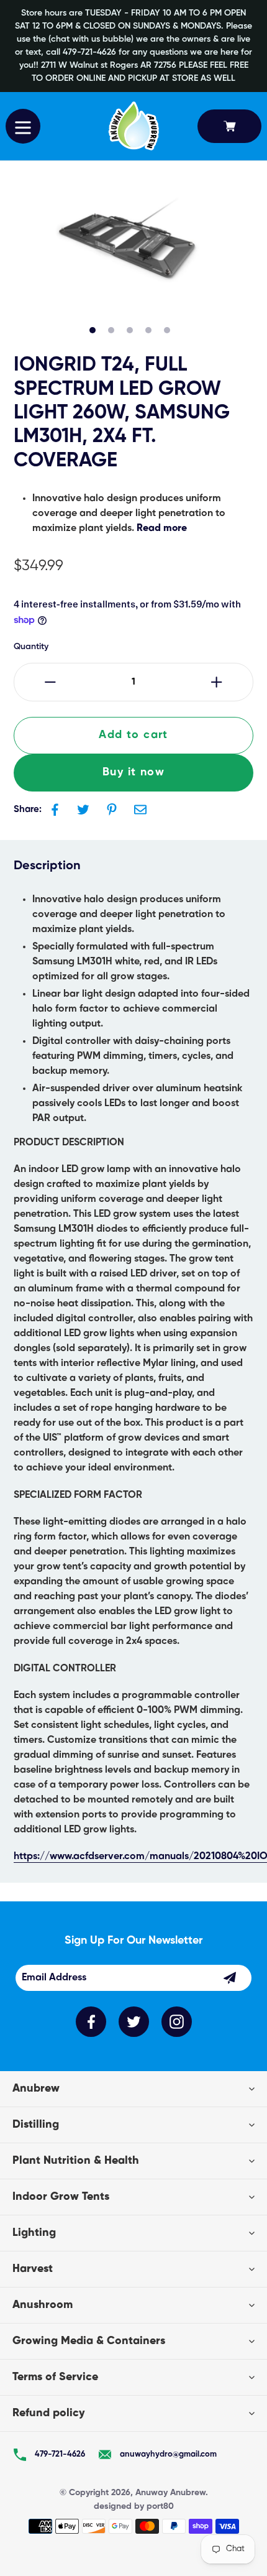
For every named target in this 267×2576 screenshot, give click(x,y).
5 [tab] (167, 330)
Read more (162, 529)
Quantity (31, 647)
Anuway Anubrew (170, 2493)
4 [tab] (148, 330)
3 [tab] (130, 330)
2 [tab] (111, 330)
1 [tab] (93, 330)
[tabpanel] (127, 248)
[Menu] (23, 126)
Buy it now (133, 772)
